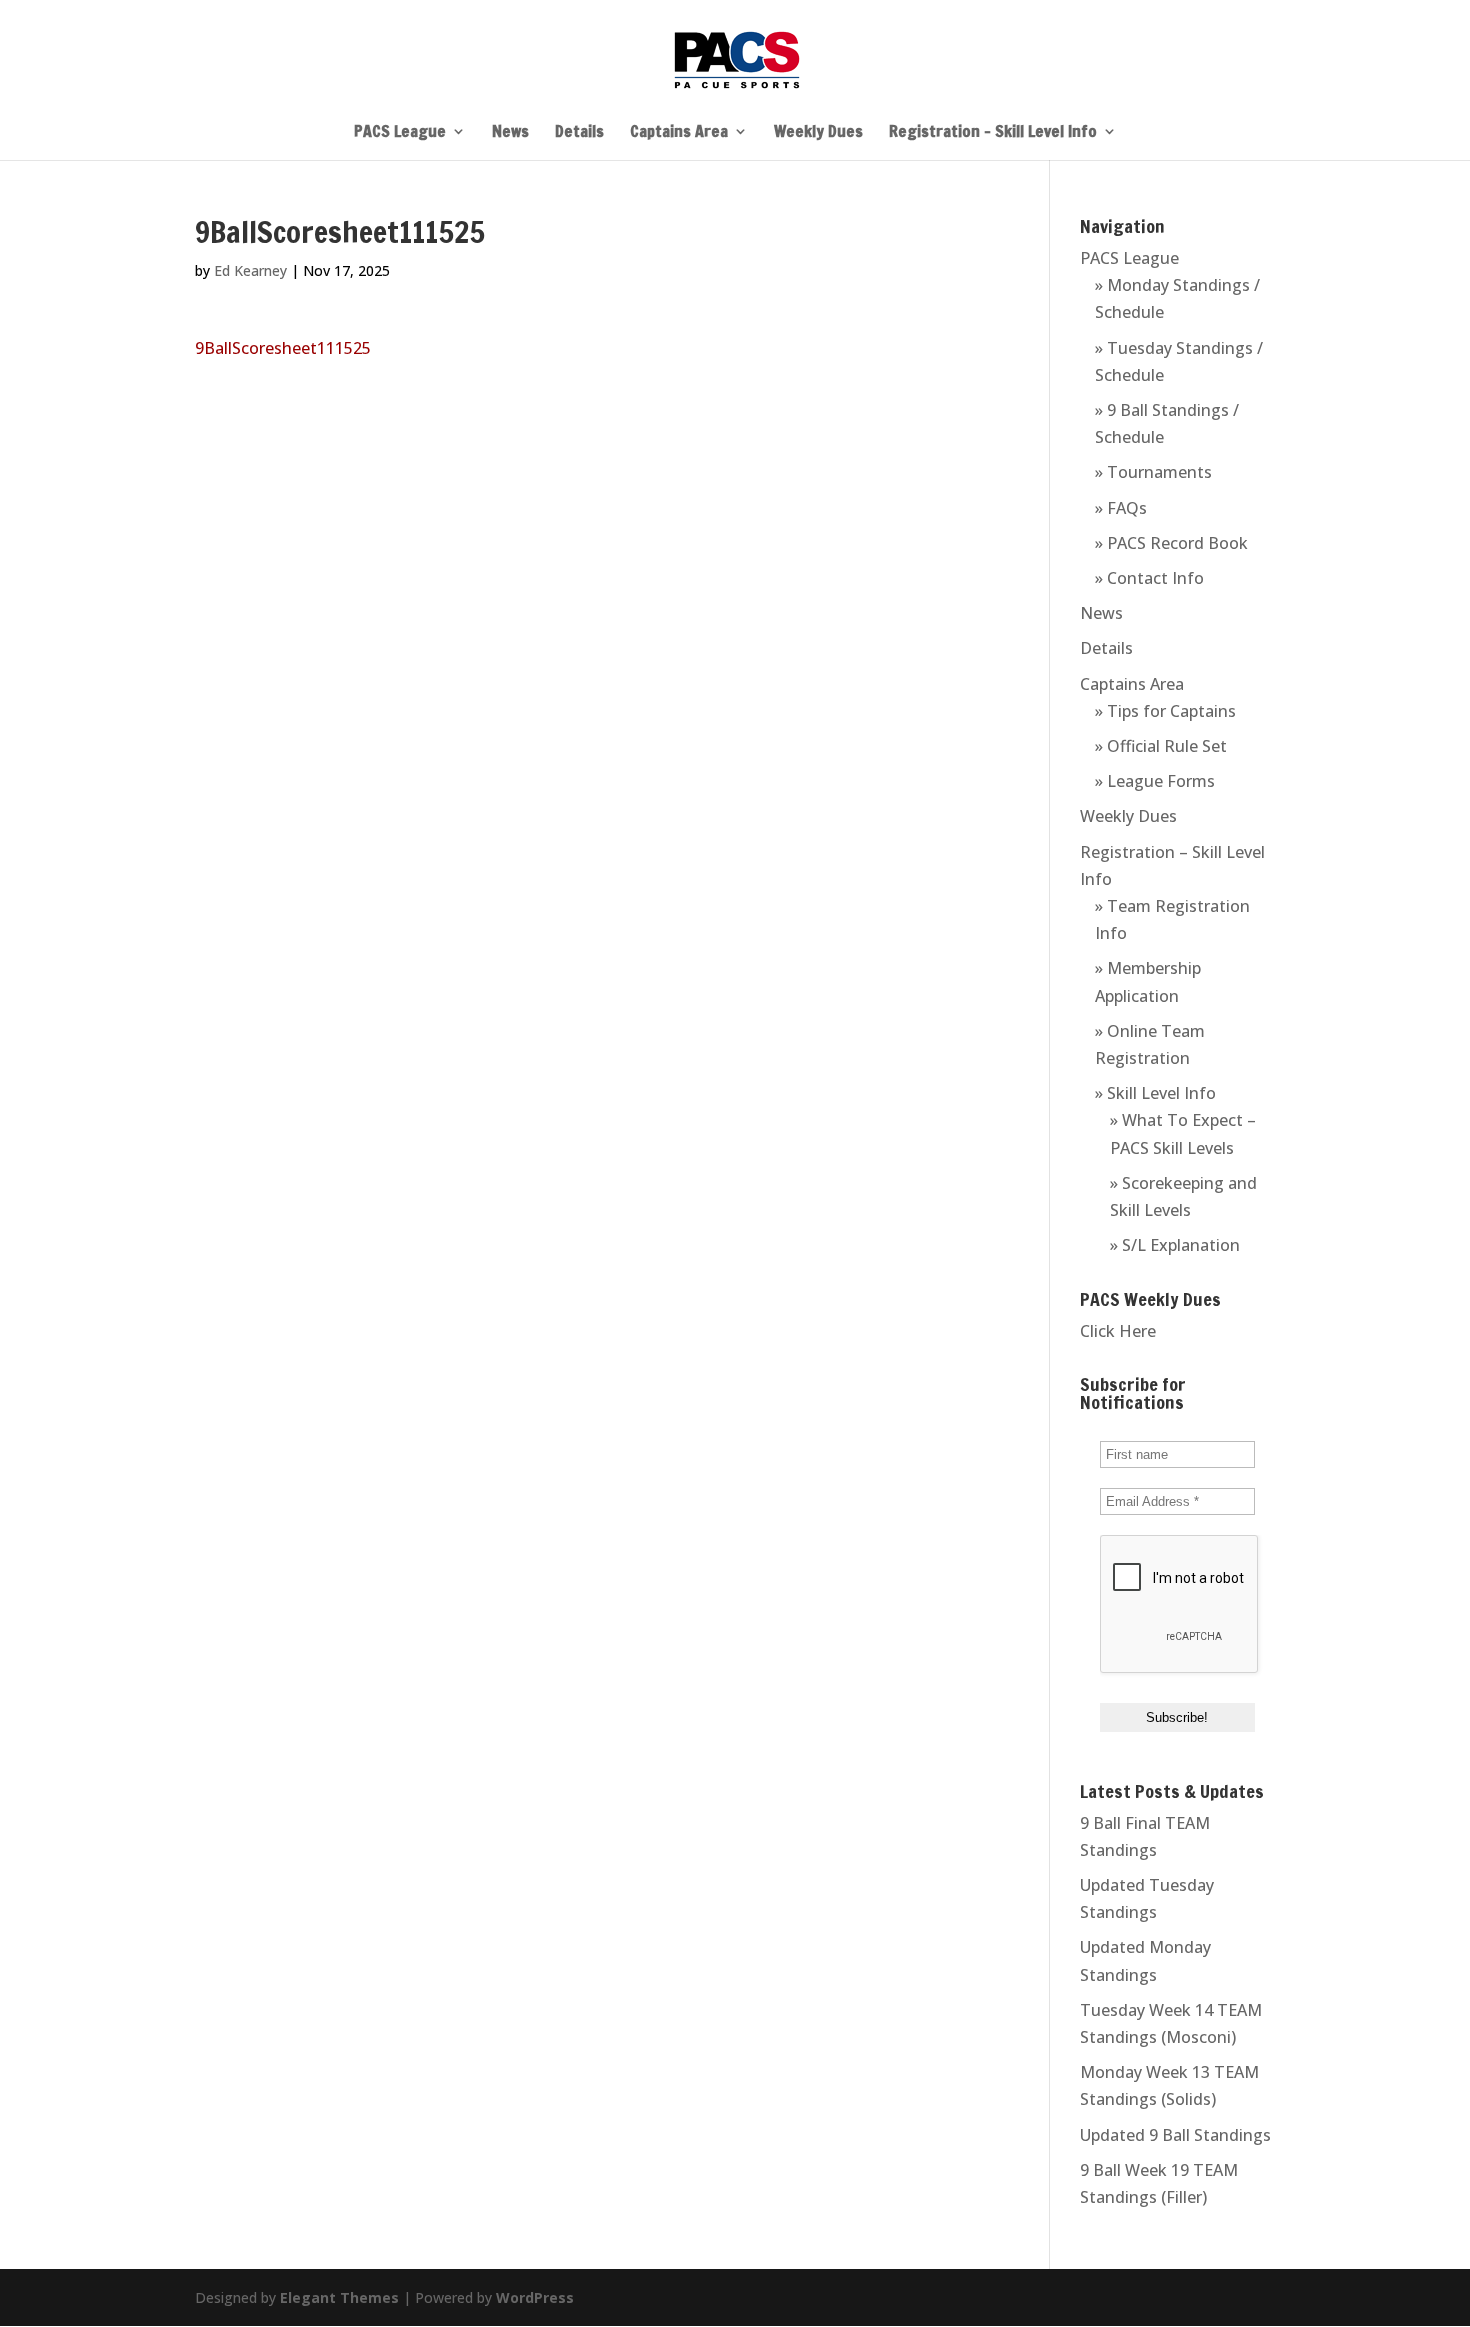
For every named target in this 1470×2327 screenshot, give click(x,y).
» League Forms (1155, 781)
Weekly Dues (818, 133)
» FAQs (1121, 508)
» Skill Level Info (1155, 1093)
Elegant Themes (339, 2297)
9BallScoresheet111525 (283, 348)
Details (579, 133)
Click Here (1118, 1331)
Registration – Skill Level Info (993, 133)
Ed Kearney (250, 270)
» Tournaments (1153, 472)
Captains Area (679, 133)
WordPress (535, 2297)
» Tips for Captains (1165, 711)
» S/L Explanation (1175, 1245)
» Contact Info (1149, 578)
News (510, 133)
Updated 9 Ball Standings (1175, 2135)
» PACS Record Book (1171, 543)
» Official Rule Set (1161, 746)
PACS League (400, 133)
